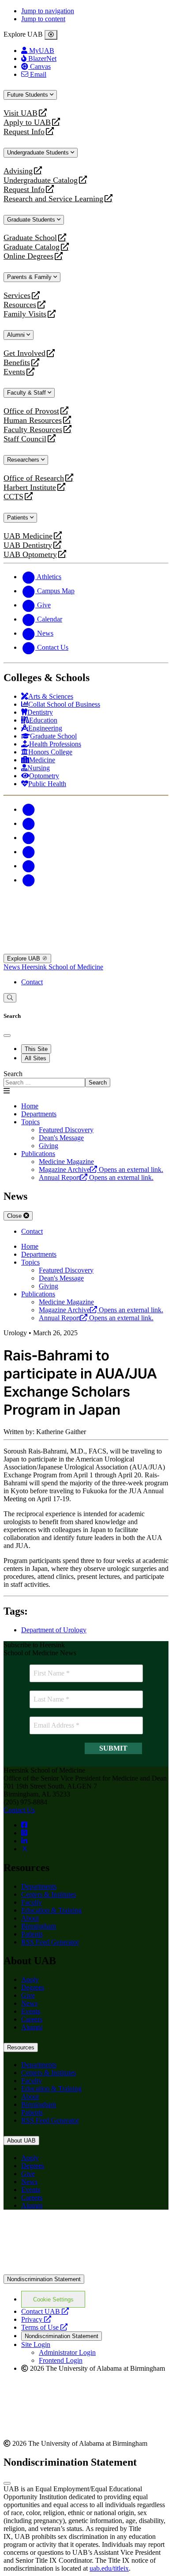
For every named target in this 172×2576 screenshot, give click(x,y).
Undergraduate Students (39, 153)
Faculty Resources (33, 430)
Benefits (17, 363)
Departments (39, 1114)
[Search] (10, 998)
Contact (32, 982)
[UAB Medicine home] (86, 950)
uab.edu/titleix (109, 2568)
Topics (30, 1122)
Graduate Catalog (32, 247)
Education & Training (51, 1910)
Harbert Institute (30, 488)
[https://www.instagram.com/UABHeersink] (24, 1833)
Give (28, 1995)
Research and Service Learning (53, 199)
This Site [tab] (36, 1049)
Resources (20, 305)
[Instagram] (28, 838)
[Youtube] (28, 852)
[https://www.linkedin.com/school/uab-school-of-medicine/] (24, 1841)
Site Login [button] (36, 2344)
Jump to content (43, 19)
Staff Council (25, 439)
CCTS (15, 497)
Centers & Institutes (49, 1894)
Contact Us (19, 1810)
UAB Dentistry (28, 545)
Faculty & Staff (27, 393)
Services (17, 296)
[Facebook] (28, 809)
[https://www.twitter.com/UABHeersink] (25, 1849)
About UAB (21, 2141)
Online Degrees (28, 256)
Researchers (24, 460)
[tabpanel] (86, 1079)
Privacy (36, 2319)
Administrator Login (67, 2352)
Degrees (33, 1987)
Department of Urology (54, 1630)
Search (13, 1074)
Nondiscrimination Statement (44, 2279)
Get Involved (24, 353)
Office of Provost (31, 411)
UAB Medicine (28, 536)
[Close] (51, 35)
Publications (38, 1154)
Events (15, 372)
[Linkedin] (28, 880)
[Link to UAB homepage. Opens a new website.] (86, 2270)
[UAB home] (86, 908)
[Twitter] (28, 823)
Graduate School (30, 238)
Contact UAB (45, 2311)
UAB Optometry (30, 555)
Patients (19, 518)
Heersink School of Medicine (62, 967)
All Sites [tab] (36, 1058)
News (13, 967)
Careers (32, 2019)
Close (15, 1216)
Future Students (28, 95)
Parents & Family (30, 277)
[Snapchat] (28, 866)
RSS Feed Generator (50, 1942)
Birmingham (39, 1926)
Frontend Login (61, 2360)
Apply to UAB (27, 122)
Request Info (24, 132)
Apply (30, 1979)
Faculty (32, 1902)
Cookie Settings (53, 2299)
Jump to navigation (48, 11)
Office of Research (34, 478)
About (30, 1918)
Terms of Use (44, 2327)
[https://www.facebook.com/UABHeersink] (24, 1825)
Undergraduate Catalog (41, 180)
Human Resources (33, 420)
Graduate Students (32, 220)
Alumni (17, 335)
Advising (18, 171)
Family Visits (25, 314)
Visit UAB (21, 113)
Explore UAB (24, 958)
